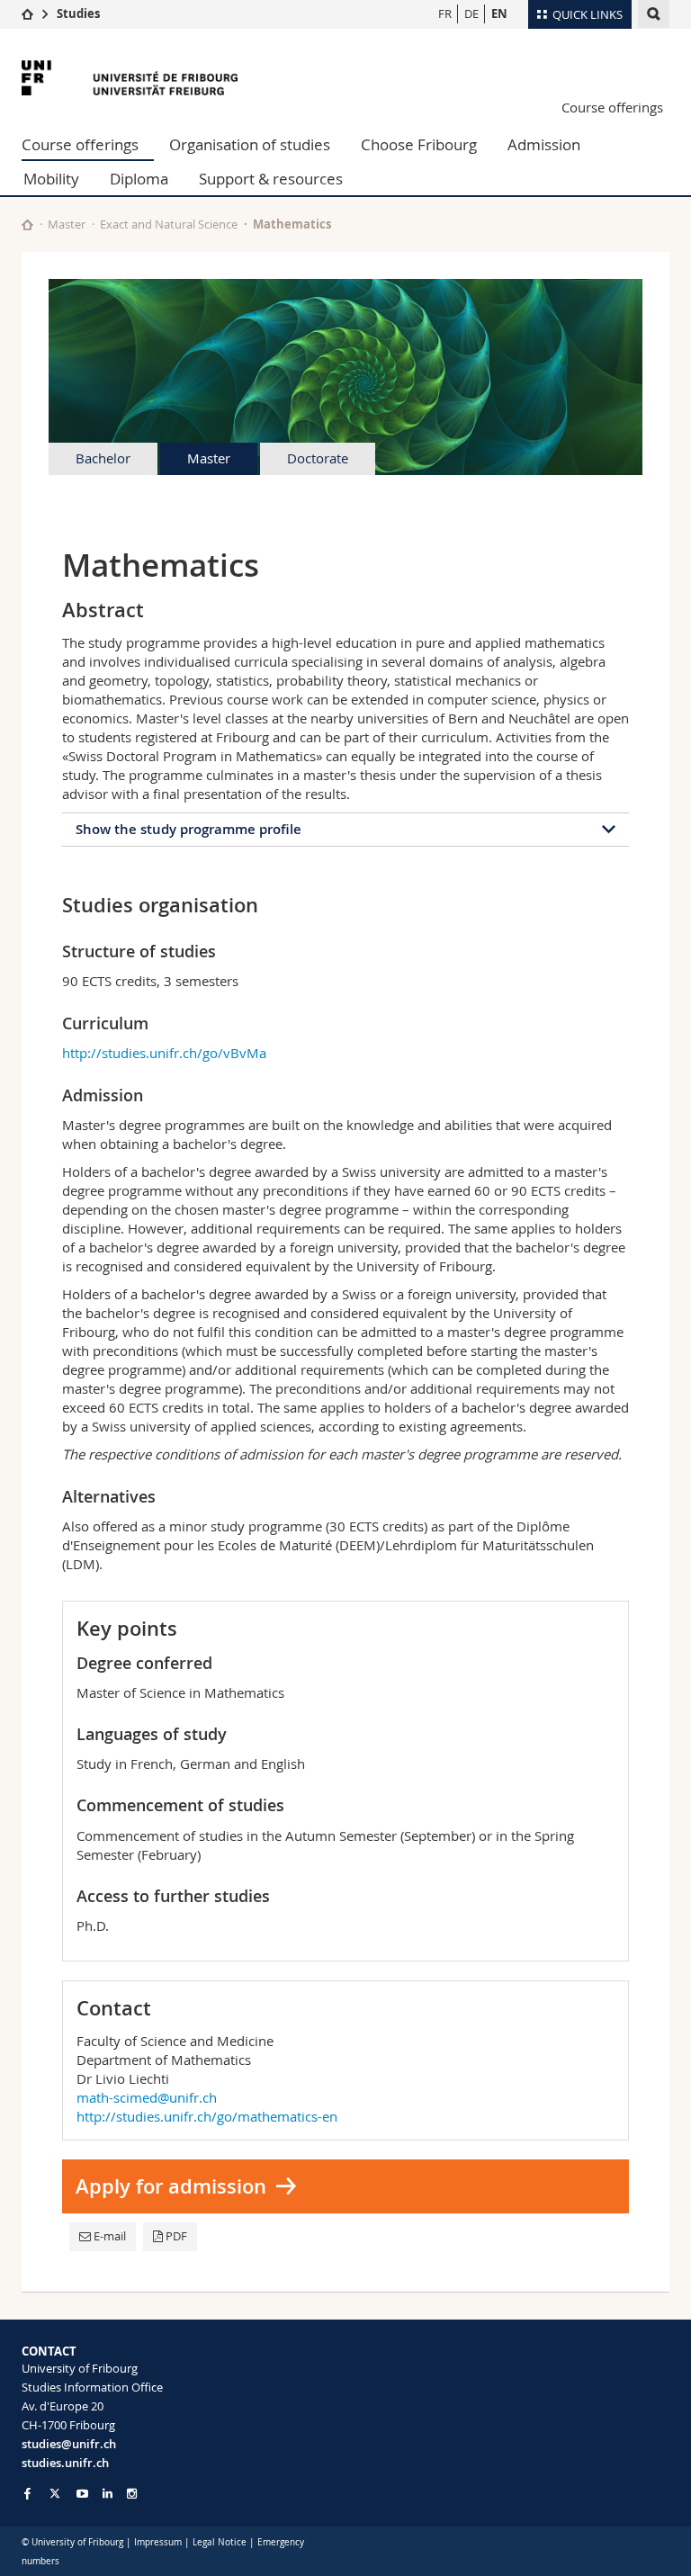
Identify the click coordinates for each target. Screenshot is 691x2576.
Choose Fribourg (419, 144)
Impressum (158, 2542)
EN (499, 13)
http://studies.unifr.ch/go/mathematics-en (207, 2116)
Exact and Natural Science (169, 224)
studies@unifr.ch (69, 2444)
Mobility (51, 179)
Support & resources (271, 179)
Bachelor (103, 458)
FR (445, 13)
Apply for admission (171, 2186)
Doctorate (318, 458)
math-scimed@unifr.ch (147, 2097)
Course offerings (612, 107)
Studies (78, 13)
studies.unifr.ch (65, 2463)
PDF (176, 2236)
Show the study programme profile (188, 829)
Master (67, 224)
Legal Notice (220, 2542)
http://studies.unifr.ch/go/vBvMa (164, 1053)
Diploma (139, 179)
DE (471, 13)
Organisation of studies (250, 144)
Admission (544, 144)
